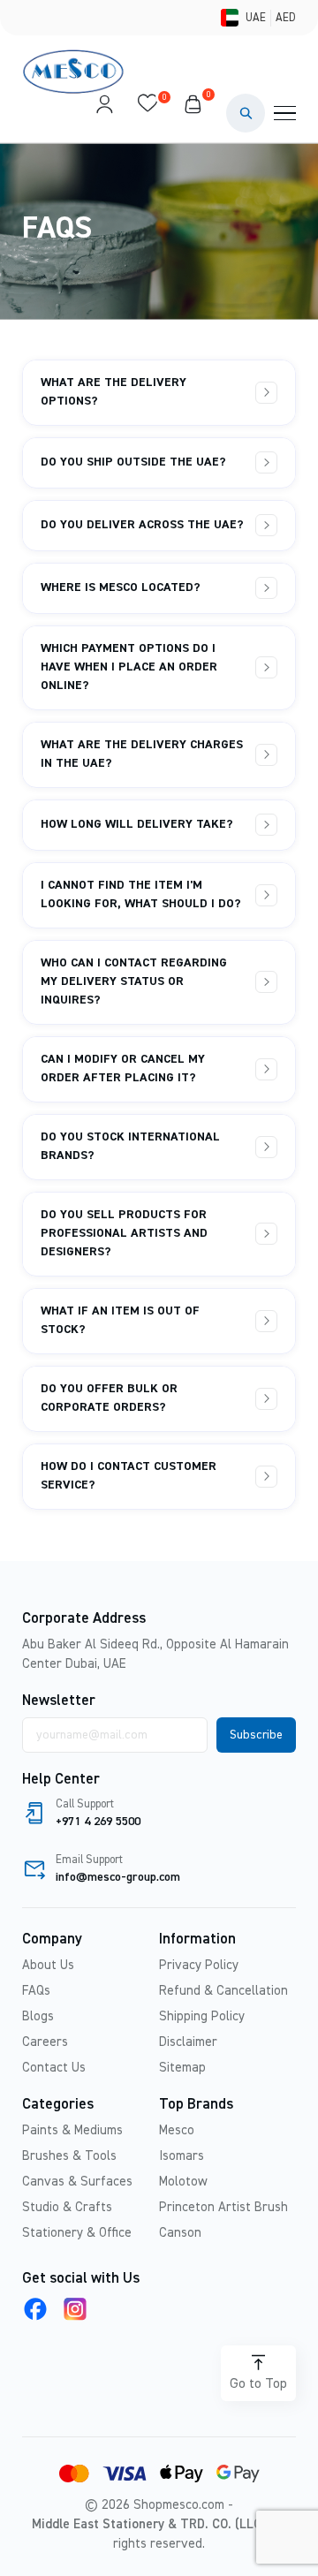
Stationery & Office (77, 2233)
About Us (48, 1965)
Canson (180, 2233)
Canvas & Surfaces (77, 2182)
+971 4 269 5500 (98, 1822)
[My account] (104, 113)
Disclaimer (188, 2042)
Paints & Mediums (72, 2130)
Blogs (38, 2016)
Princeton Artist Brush (223, 2207)
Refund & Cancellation (223, 1991)
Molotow (183, 2182)
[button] (246, 113)
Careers (45, 2042)
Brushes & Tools (69, 2156)
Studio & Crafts (67, 2207)
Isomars (182, 2156)
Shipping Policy (202, 2016)
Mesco (177, 2130)
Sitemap (182, 2068)
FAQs (36, 1991)
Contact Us (54, 2068)
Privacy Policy (199, 1965)
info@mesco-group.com (118, 1877)
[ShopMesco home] (75, 72)
